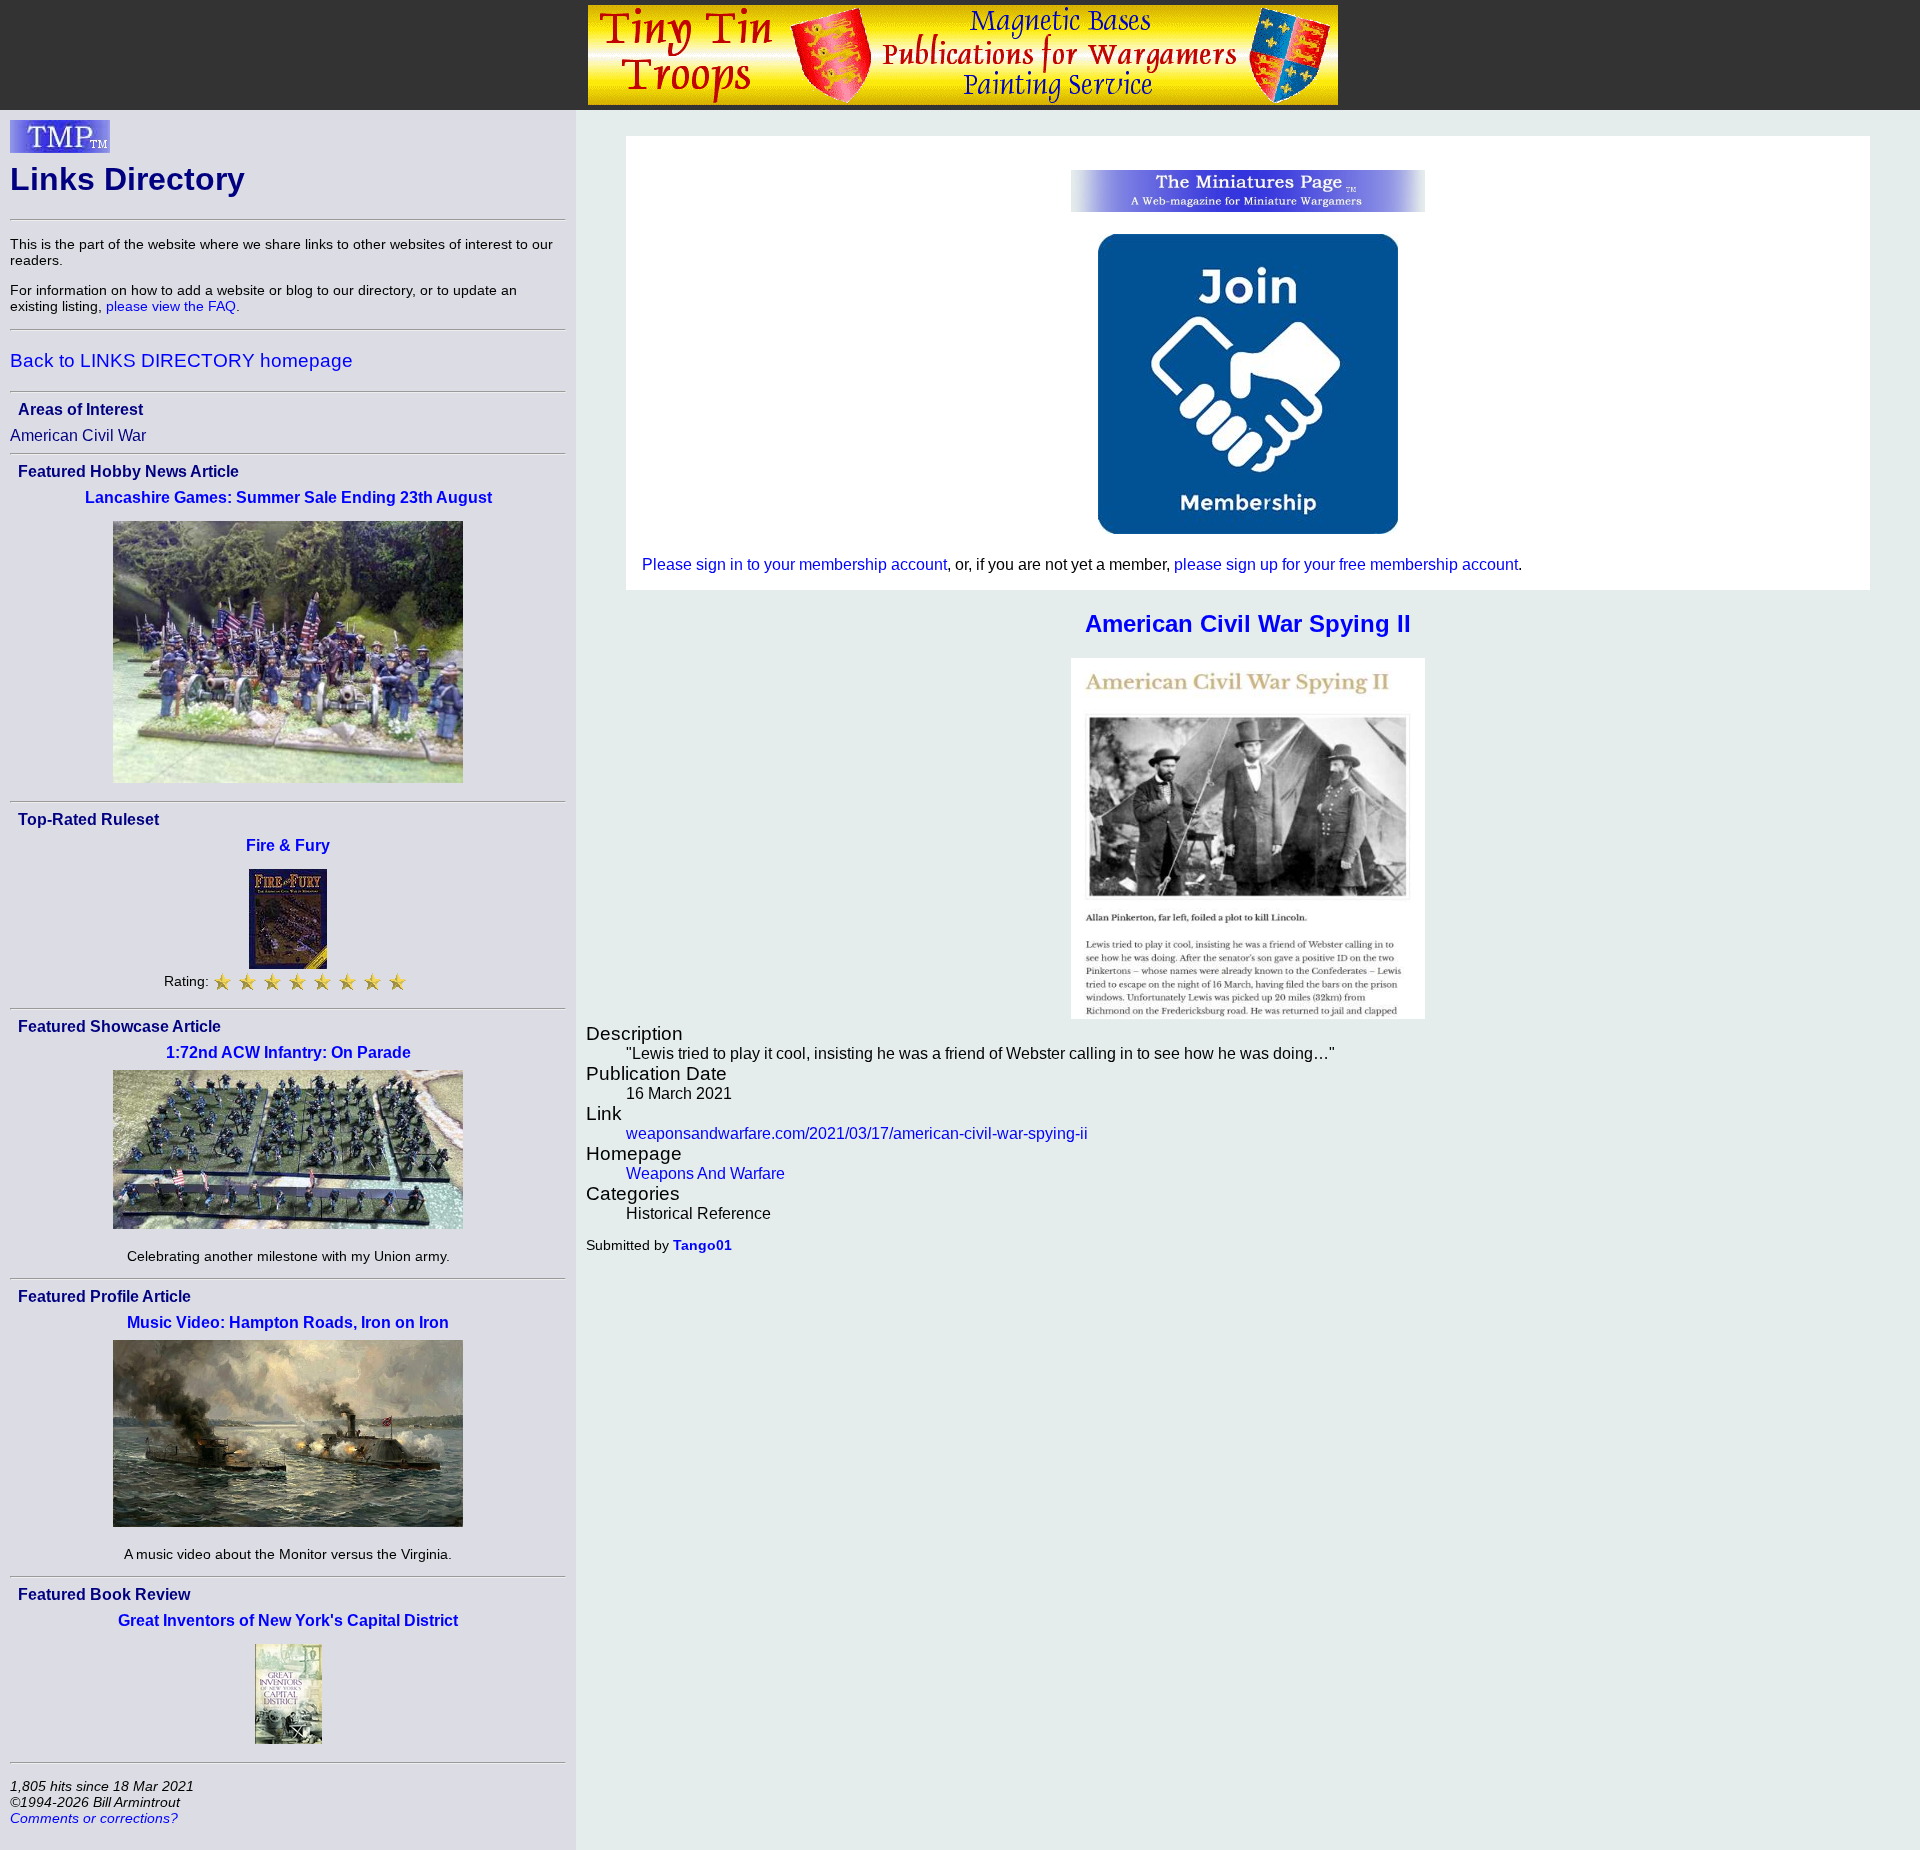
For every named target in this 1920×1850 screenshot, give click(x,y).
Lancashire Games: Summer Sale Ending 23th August (288, 497)
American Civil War (78, 435)
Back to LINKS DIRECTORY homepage (181, 360)
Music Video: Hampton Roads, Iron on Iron (288, 1322)
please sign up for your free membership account (1346, 564)
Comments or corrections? (94, 1818)
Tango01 (702, 1245)
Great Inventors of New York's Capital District (288, 1620)
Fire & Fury (288, 845)
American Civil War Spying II (1248, 623)
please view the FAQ (171, 306)
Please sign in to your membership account (794, 564)
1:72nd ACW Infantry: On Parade (288, 1052)
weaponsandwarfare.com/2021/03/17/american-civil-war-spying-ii (857, 1133)
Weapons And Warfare (705, 1173)
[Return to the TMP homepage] (60, 142)
